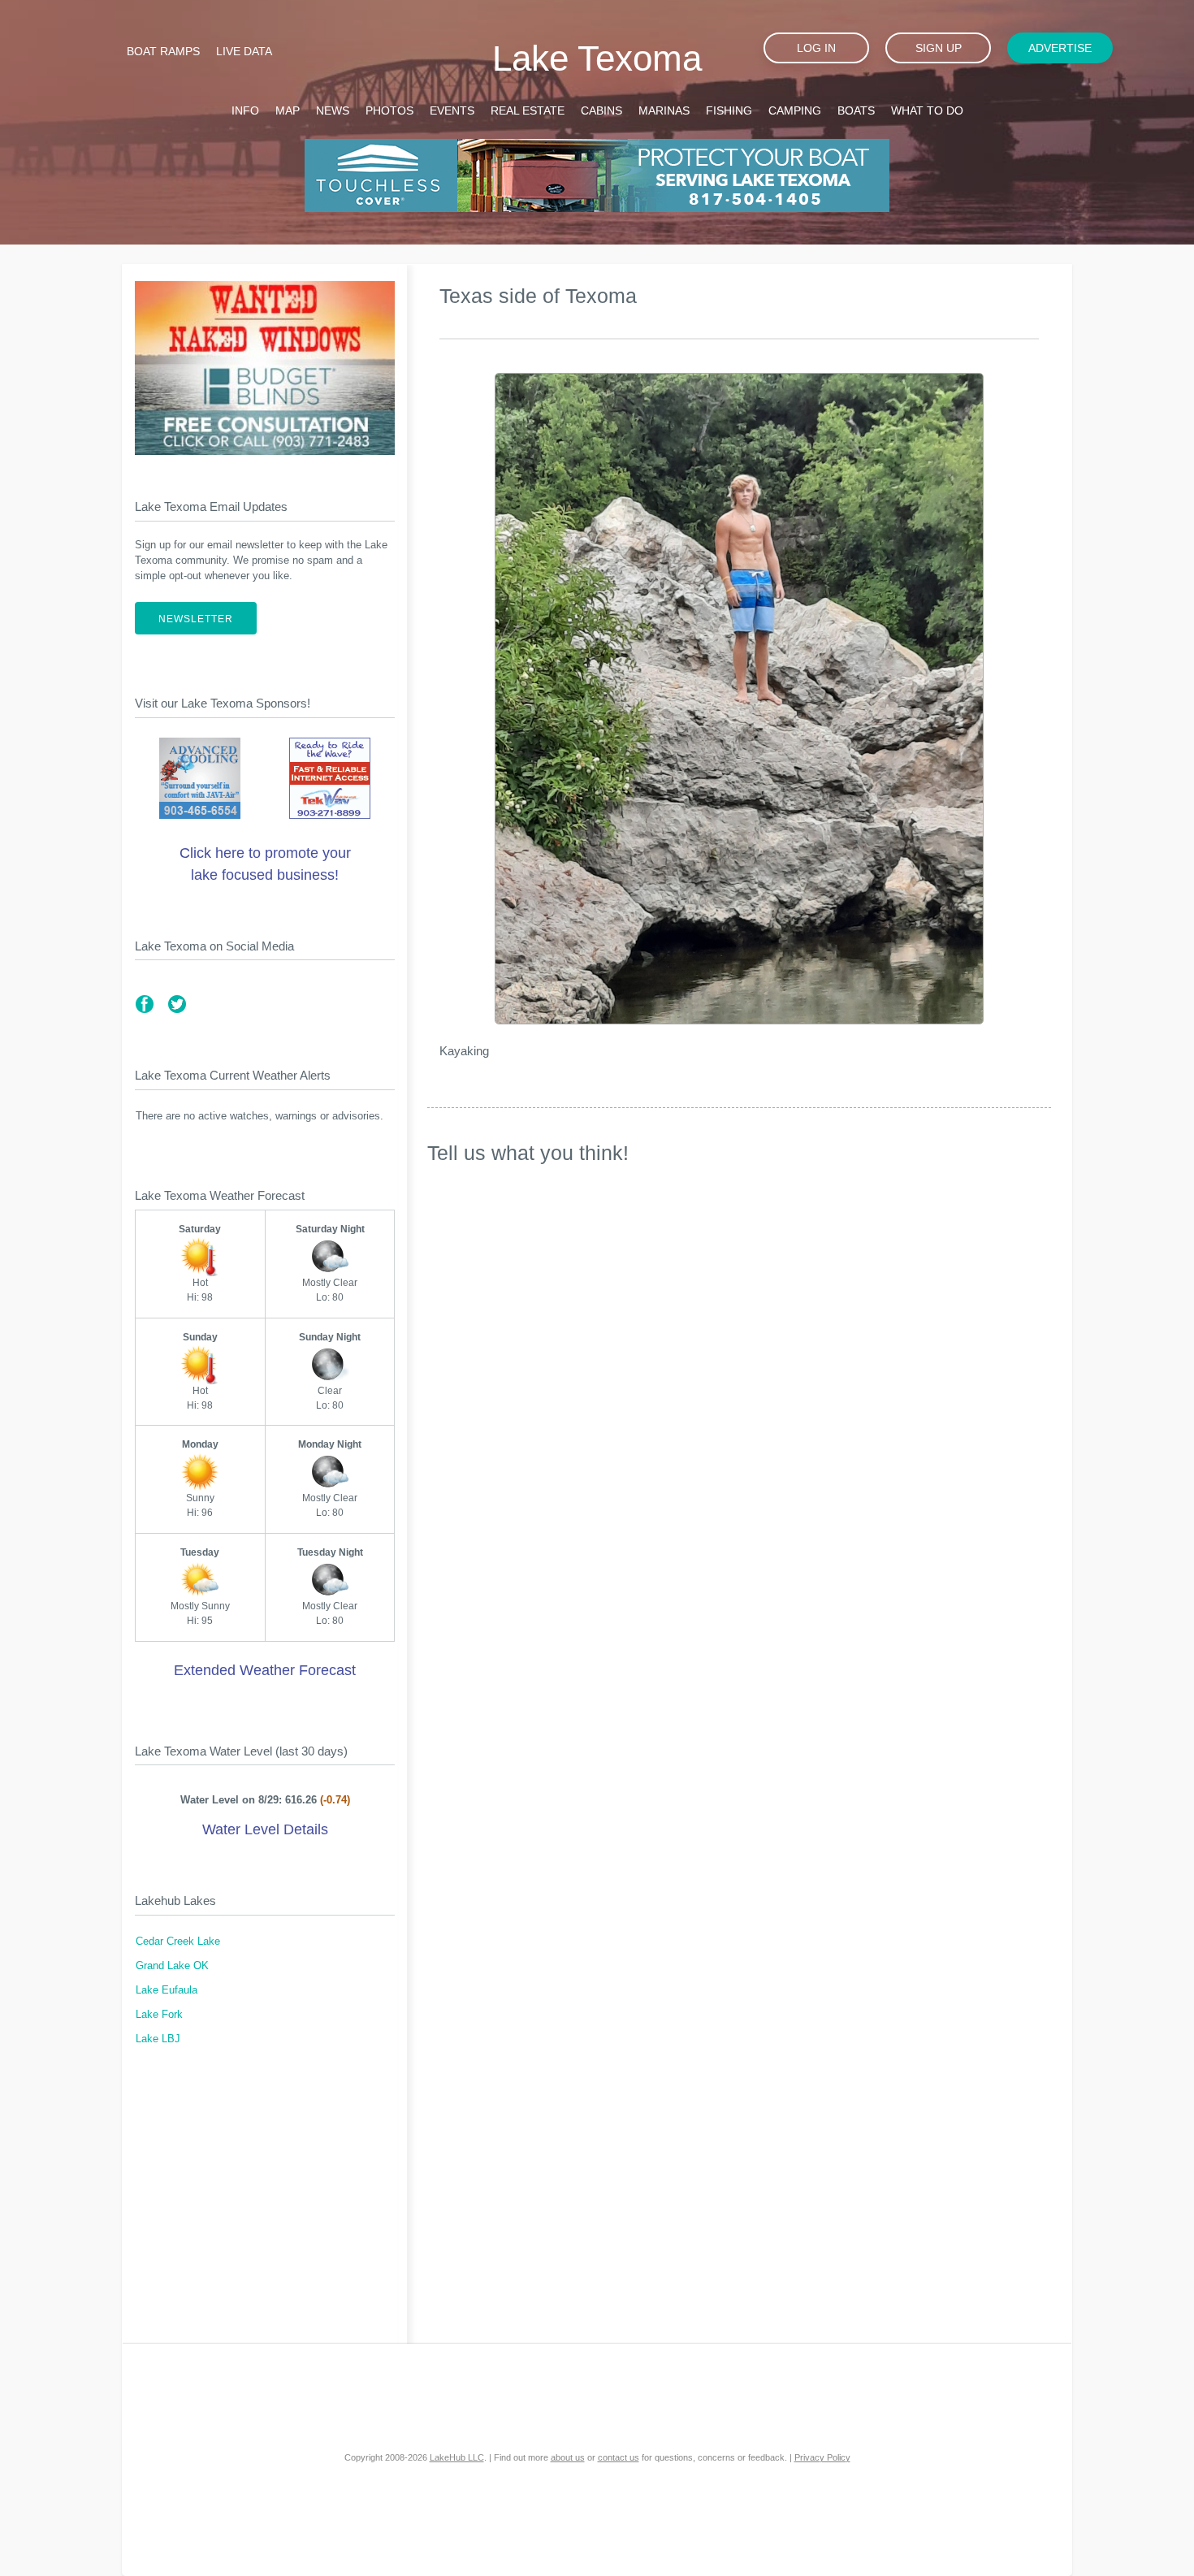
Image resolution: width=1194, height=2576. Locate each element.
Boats (856, 110)
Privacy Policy (822, 2457)
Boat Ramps (163, 51)
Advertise (1060, 48)
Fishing (729, 110)
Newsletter (196, 619)
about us (568, 2457)
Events (452, 110)
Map (288, 110)
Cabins (601, 110)
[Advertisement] (265, 2205)
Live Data (244, 51)
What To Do (927, 110)
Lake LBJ (158, 2039)
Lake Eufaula (167, 1990)
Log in (816, 48)
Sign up (939, 48)
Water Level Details (265, 1829)
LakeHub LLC (457, 2457)
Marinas (664, 110)
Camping (795, 110)
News (333, 110)
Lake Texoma (597, 58)
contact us (619, 2457)
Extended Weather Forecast (265, 1670)
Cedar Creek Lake (178, 1942)
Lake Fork (159, 2015)
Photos (389, 110)
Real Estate (528, 110)
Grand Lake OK (172, 1966)
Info (245, 110)
